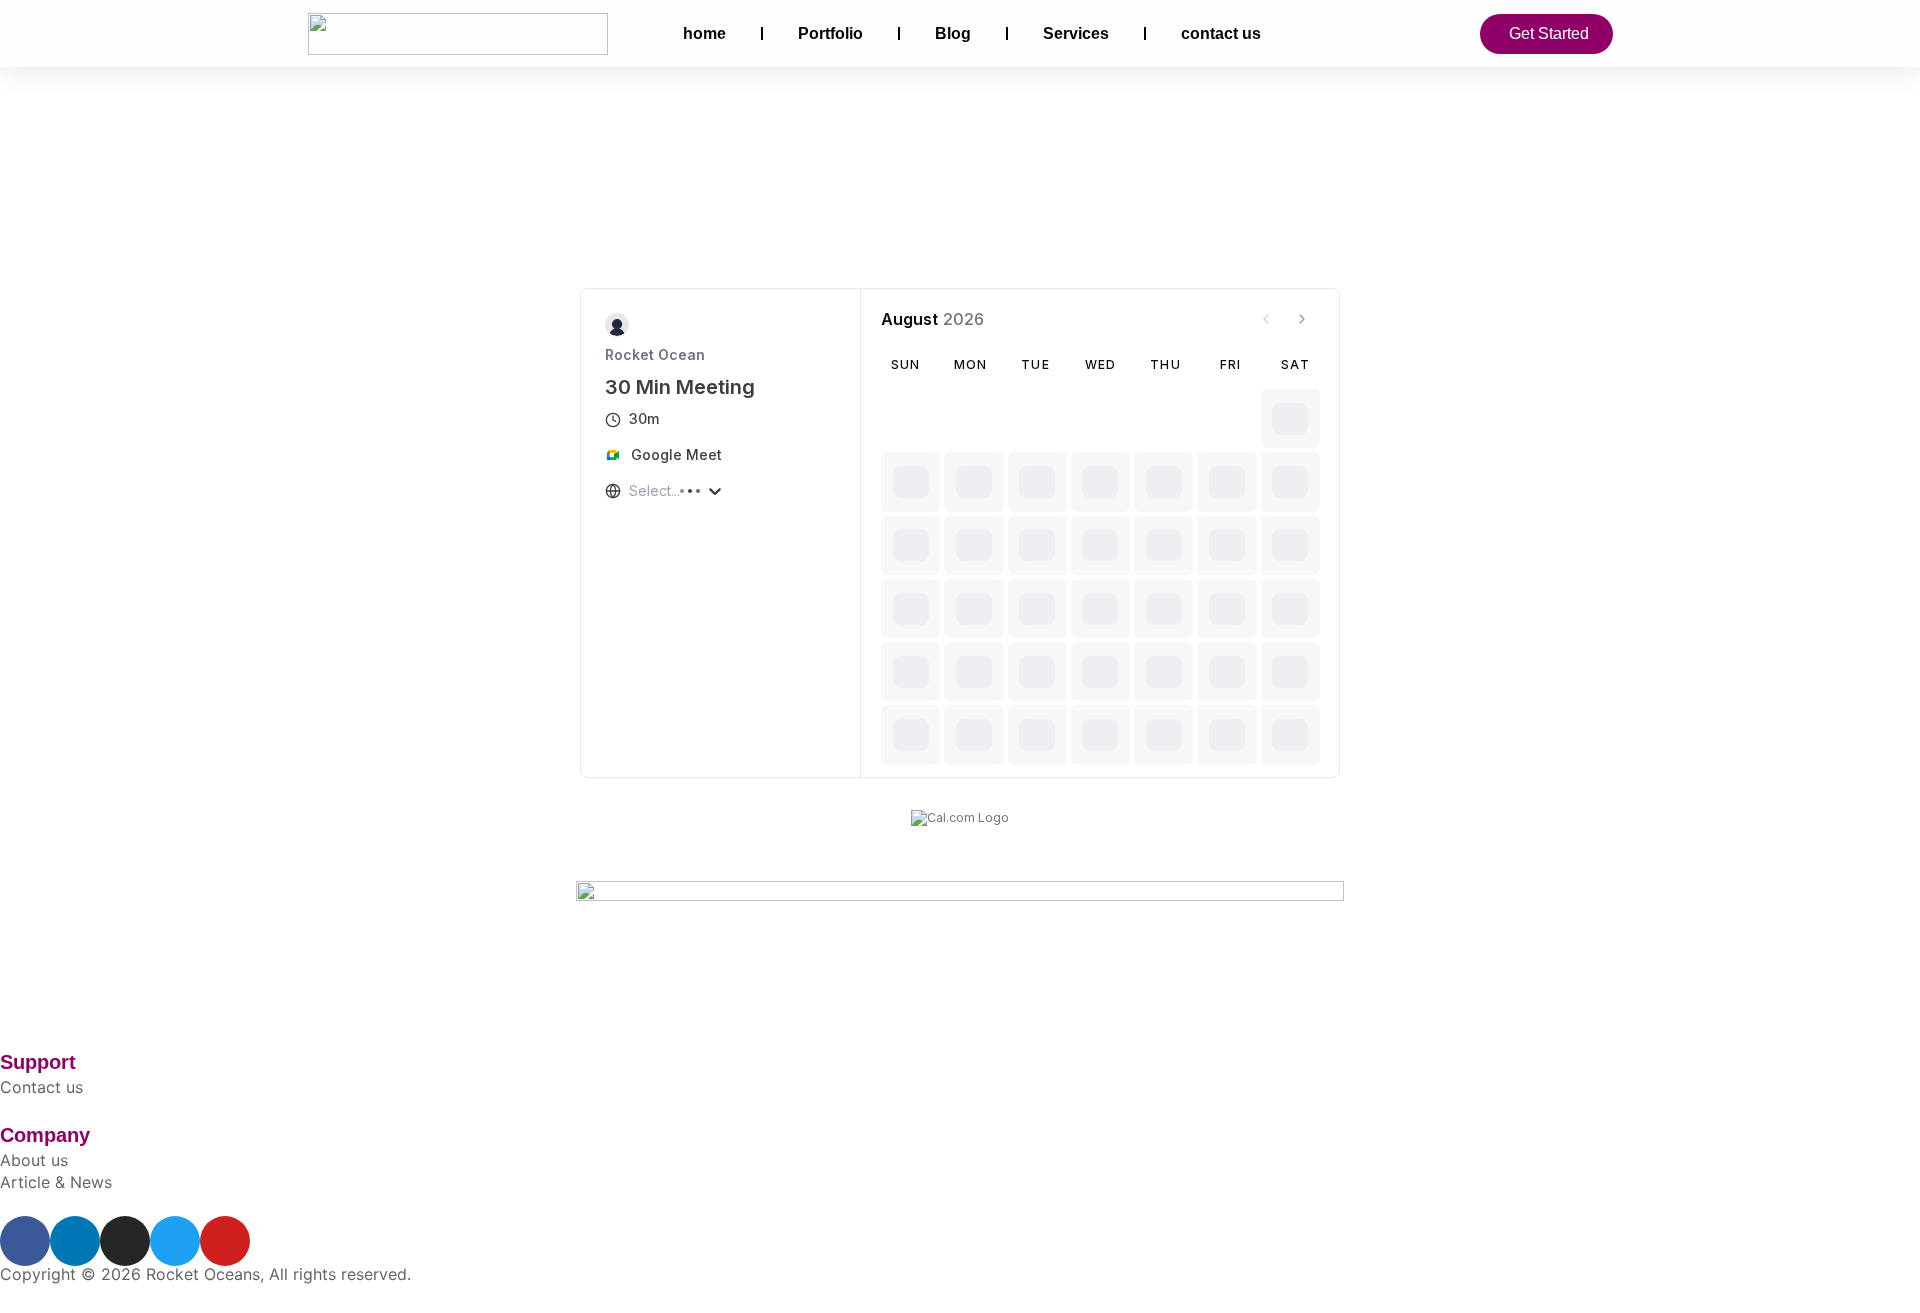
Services (1076, 33)
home (704, 33)
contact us (1221, 33)
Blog (953, 33)
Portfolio (830, 33)
